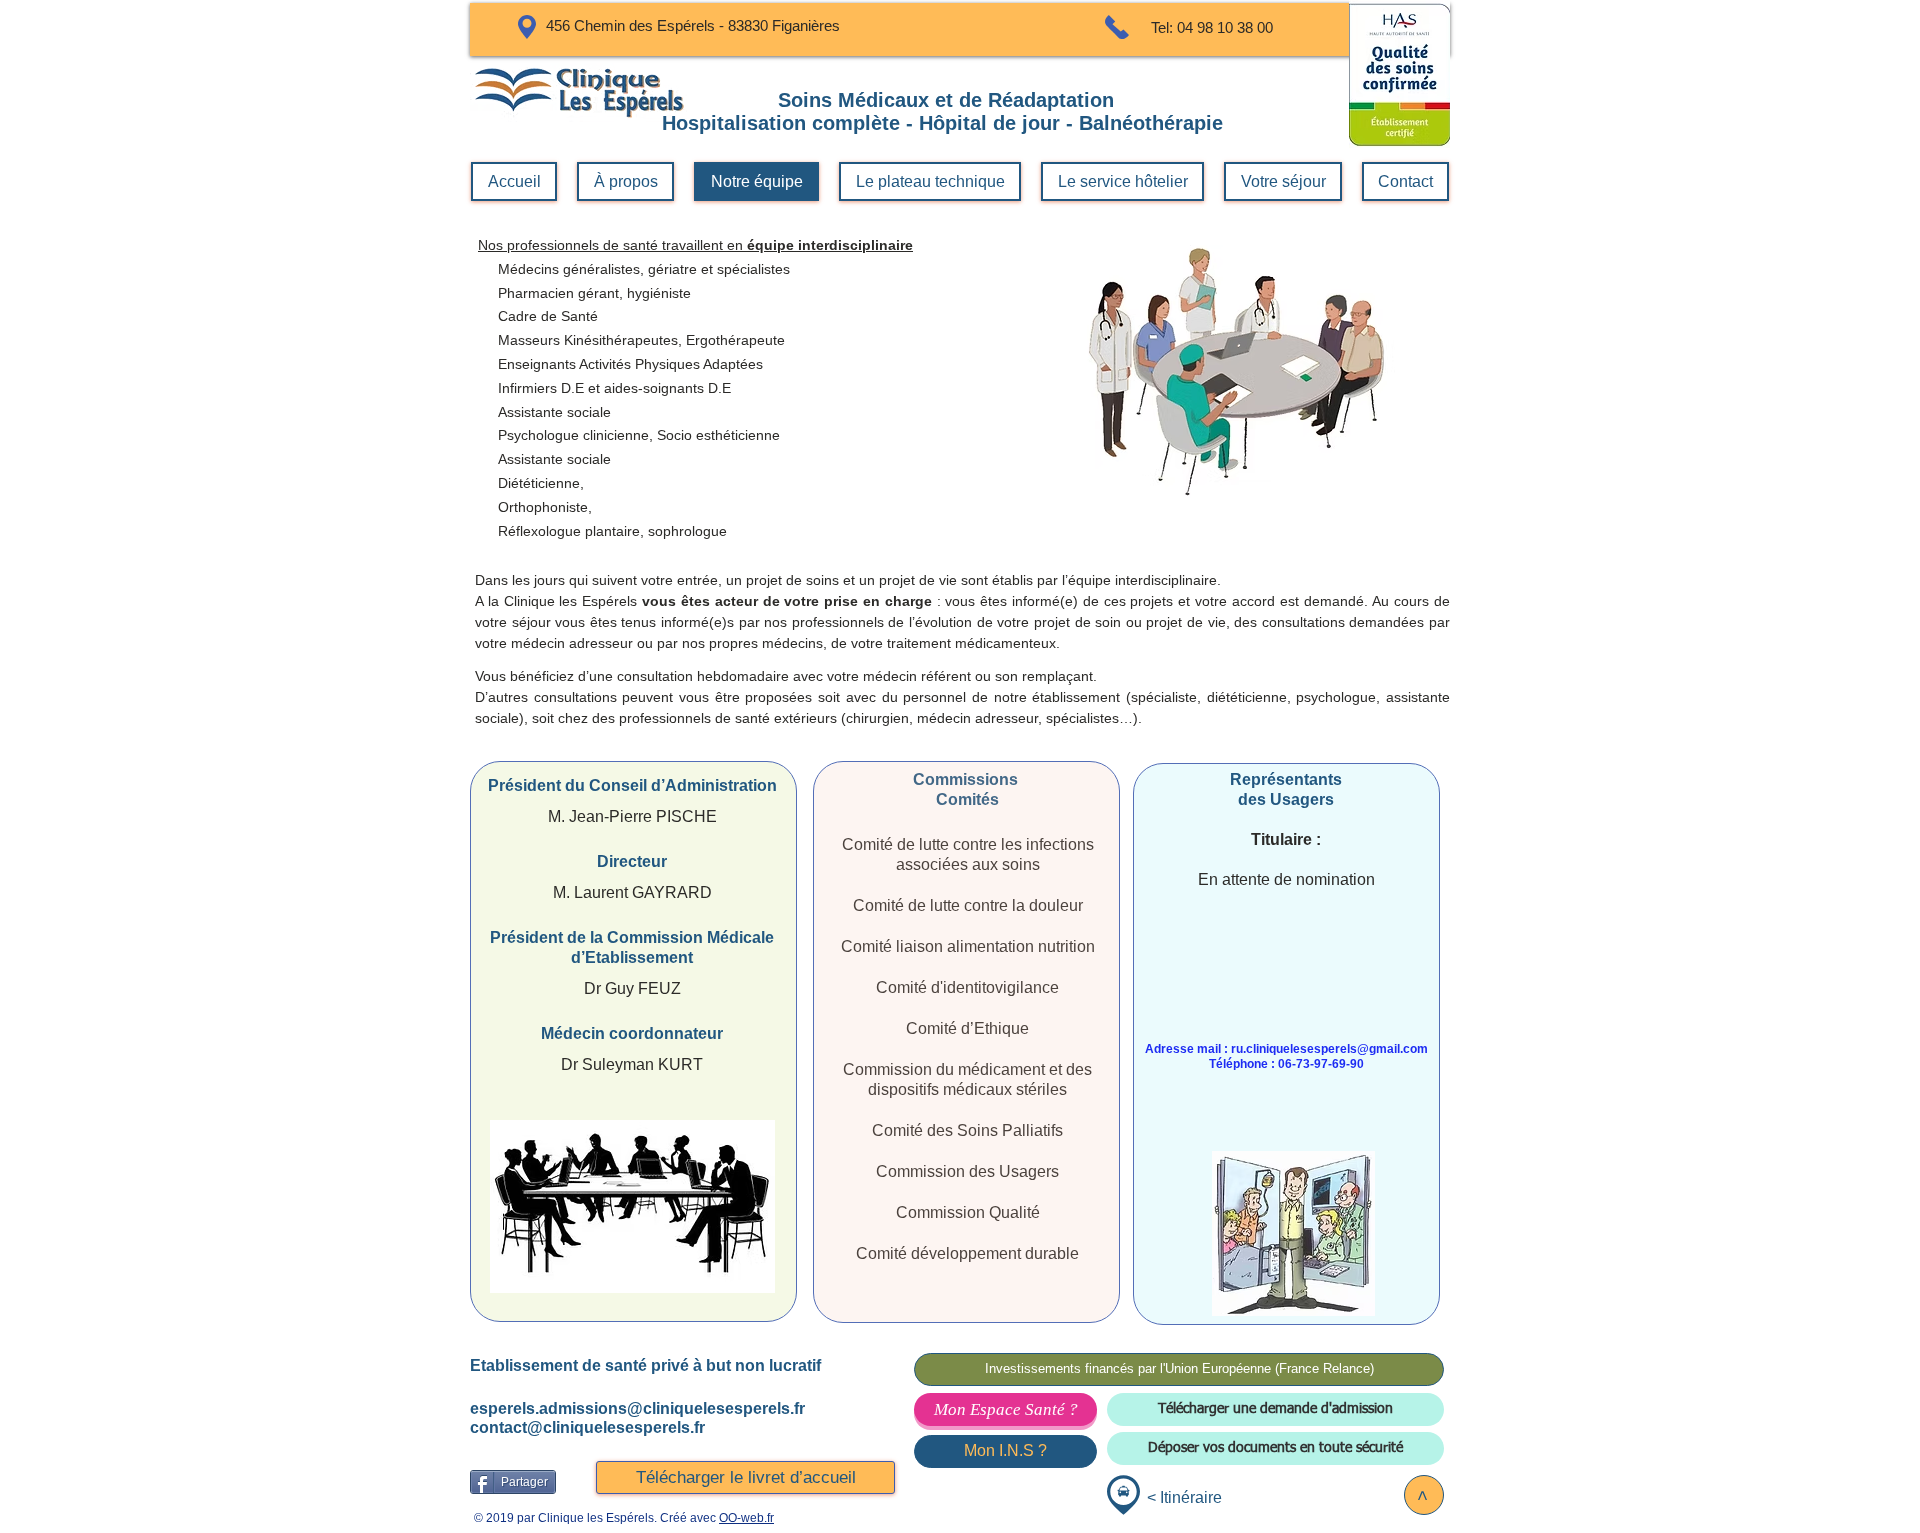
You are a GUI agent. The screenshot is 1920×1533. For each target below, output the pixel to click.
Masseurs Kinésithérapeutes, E (586, 340)
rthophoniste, (552, 507)
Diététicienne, (541, 483)
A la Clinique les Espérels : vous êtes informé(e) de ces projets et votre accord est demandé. (923, 601)
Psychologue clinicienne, (567, 435)
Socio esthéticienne (718, 435)
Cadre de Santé (538, 316)
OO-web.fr (746, 1518)
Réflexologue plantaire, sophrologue (612, 531)
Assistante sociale (554, 459)
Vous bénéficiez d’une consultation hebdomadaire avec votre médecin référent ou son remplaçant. (786, 676)
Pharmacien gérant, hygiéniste (594, 293)
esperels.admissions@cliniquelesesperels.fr (637, 1408)
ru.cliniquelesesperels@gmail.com (1329, 1049)
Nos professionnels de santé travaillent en (695, 245)
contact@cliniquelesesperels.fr (587, 1427)
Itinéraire (1191, 1497)
